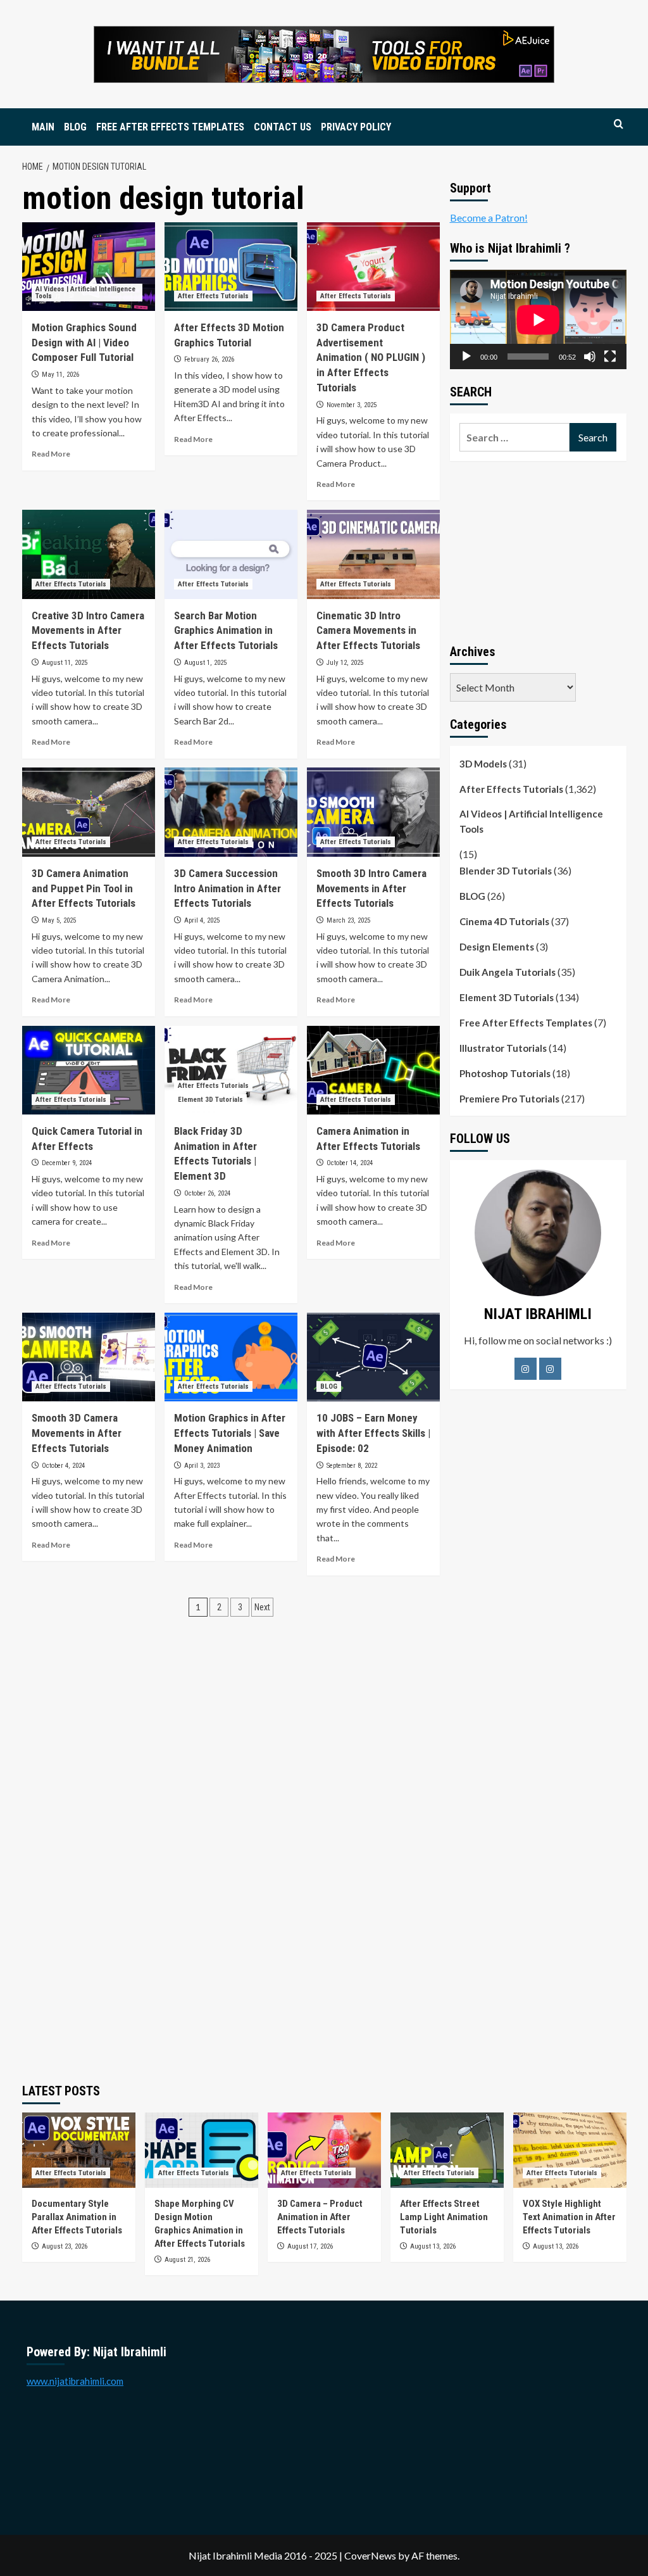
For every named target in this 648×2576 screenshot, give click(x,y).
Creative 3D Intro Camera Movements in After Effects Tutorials (88, 631)
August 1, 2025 (205, 663)
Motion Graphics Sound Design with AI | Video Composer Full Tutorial (84, 343)
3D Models (483, 764)
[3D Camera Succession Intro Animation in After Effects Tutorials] (231, 812)
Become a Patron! (489, 218)
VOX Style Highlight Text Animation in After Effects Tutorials (569, 2217)
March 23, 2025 (348, 920)
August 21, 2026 (187, 2260)
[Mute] (590, 357)
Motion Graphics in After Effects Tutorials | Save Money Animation (230, 1433)
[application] (538, 319)
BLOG (75, 127)
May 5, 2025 (59, 920)
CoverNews (370, 2555)
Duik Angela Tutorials (508, 972)
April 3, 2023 (202, 1466)
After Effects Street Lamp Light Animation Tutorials (444, 2217)
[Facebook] (526, 1369)
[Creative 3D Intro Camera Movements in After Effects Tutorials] (89, 554)
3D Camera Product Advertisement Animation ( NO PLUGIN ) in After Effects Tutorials (371, 357)
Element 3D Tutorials (210, 1100)
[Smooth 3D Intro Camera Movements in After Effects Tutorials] (373, 812)
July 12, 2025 (345, 663)
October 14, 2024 (350, 1163)
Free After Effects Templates (526, 1023)
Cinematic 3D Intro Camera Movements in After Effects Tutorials (368, 631)
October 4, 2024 (63, 1466)
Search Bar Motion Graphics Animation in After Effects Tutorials (226, 631)
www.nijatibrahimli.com (75, 2381)
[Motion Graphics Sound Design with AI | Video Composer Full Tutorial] (89, 267)
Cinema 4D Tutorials (504, 921)
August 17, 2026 (310, 2246)
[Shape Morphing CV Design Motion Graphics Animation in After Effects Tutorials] (202, 2150)
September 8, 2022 (352, 1466)
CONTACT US (283, 127)
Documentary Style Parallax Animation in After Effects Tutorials (77, 2217)
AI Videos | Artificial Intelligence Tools (85, 293)
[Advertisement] (538, 550)
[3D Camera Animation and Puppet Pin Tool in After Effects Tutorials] (89, 812)
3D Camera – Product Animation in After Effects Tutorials (320, 2217)
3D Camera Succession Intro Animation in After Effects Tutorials (227, 888)
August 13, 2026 (433, 2246)
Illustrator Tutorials (503, 1048)
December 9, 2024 (67, 1163)
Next (262, 1607)
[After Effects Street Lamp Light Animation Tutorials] (447, 2150)
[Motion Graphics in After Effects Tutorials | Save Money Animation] (231, 1357)
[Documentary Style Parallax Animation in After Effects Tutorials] (79, 2150)
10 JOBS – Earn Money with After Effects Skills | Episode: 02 (373, 1433)
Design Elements (497, 947)
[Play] (466, 357)
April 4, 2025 (202, 920)
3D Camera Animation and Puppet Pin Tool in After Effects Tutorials (84, 888)
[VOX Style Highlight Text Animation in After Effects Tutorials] (570, 2150)
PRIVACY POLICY (356, 127)
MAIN (43, 127)
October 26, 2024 (207, 1193)
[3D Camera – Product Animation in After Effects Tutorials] (324, 2150)
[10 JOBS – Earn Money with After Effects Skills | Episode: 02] (373, 1357)
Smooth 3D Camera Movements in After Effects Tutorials (77, 1433)
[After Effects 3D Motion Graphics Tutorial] (231, 267)
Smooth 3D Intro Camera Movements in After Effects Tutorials (371, 888)
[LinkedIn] (550, 1369)
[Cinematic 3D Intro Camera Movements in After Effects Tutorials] (373, 554)
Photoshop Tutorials (505, 1073)
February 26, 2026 (209, 359)
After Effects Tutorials (213, 296)
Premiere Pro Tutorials (509, 1099)
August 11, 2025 (65, 663)
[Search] (619, 124)
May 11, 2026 (60, 375)
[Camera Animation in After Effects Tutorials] (373, 1070)
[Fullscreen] (610, 357)
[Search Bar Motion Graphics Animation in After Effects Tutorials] (231, 554)
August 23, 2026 (65, 2246)
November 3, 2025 (352, 405)
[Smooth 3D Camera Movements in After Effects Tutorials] (89, 1357)
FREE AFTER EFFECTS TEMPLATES (170, 127)
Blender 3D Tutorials (506, 871)
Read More (51, 454)
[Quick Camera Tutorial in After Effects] (89, 1070)
